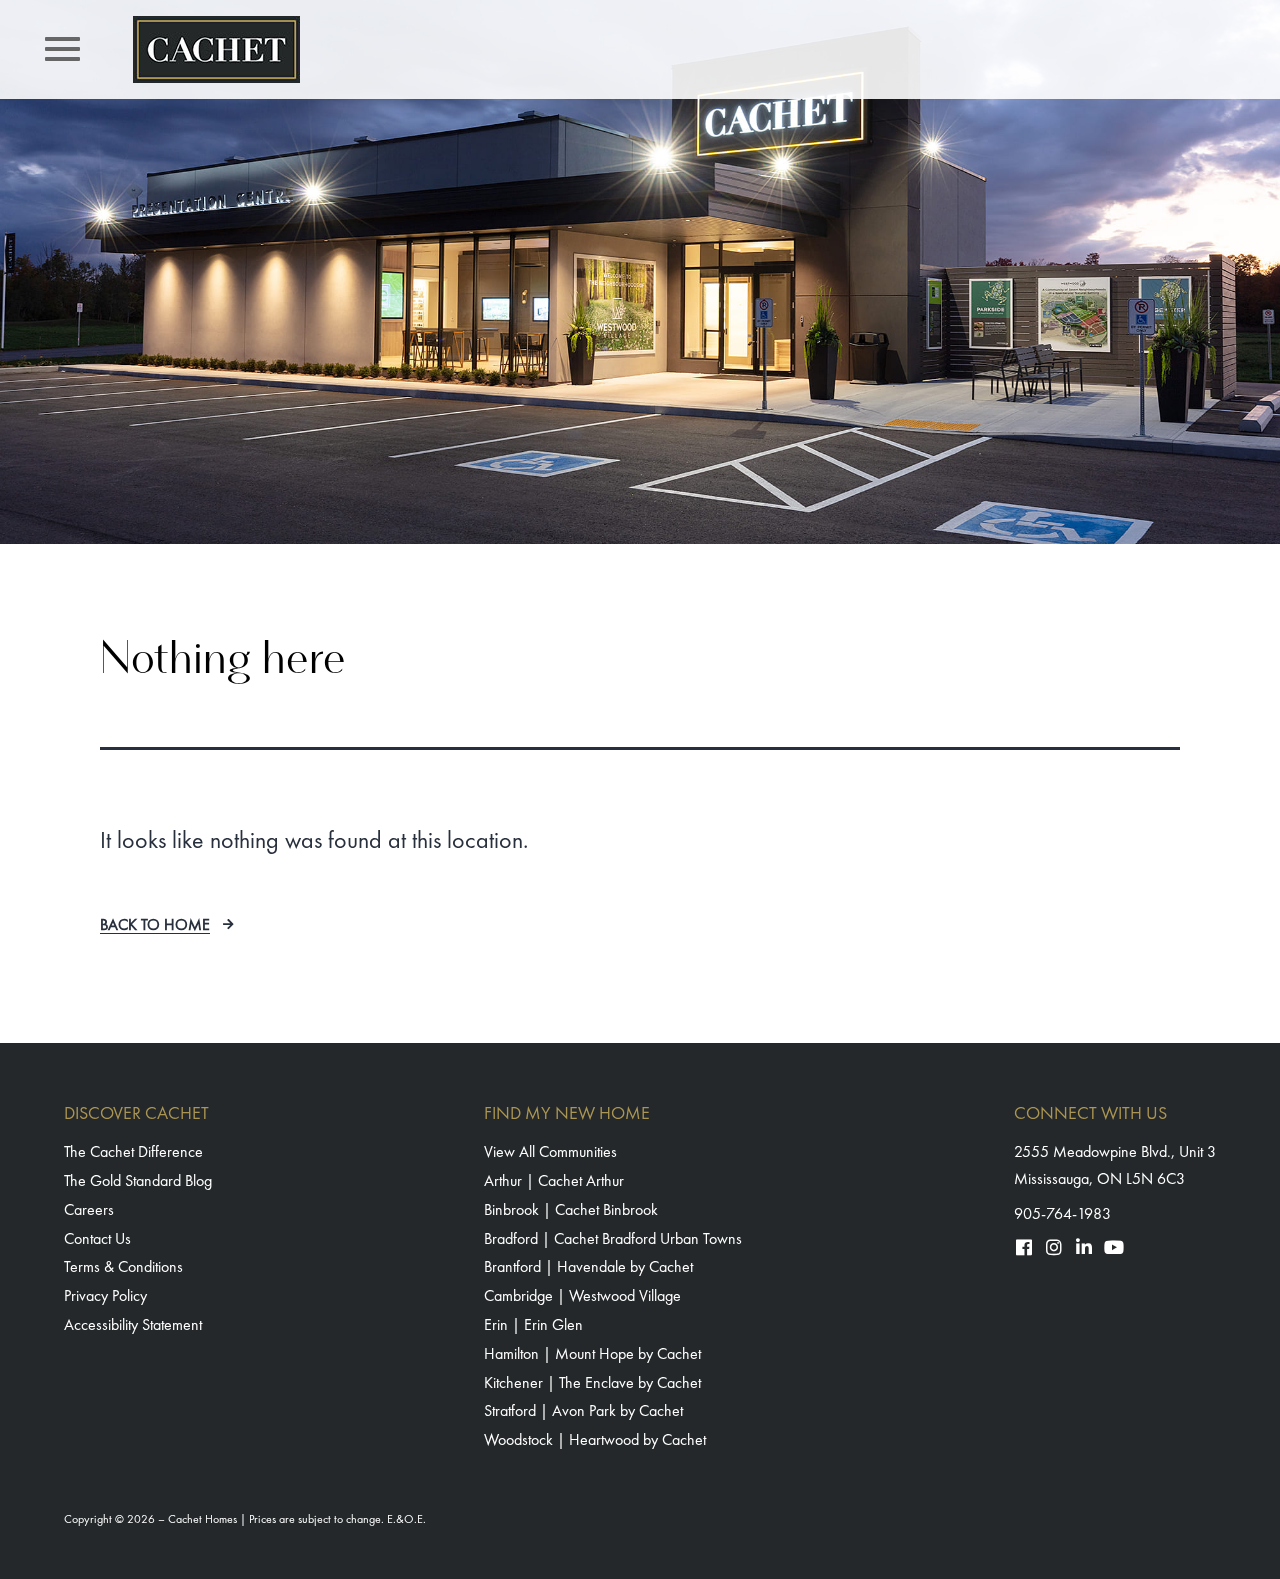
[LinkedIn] (1084, 1247)
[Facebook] (1024, 1247)
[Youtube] (1114, 1247)
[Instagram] (1054, 1247)
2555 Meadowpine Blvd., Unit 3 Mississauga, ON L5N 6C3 (1115, 1165)
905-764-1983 (1062, 1213)
